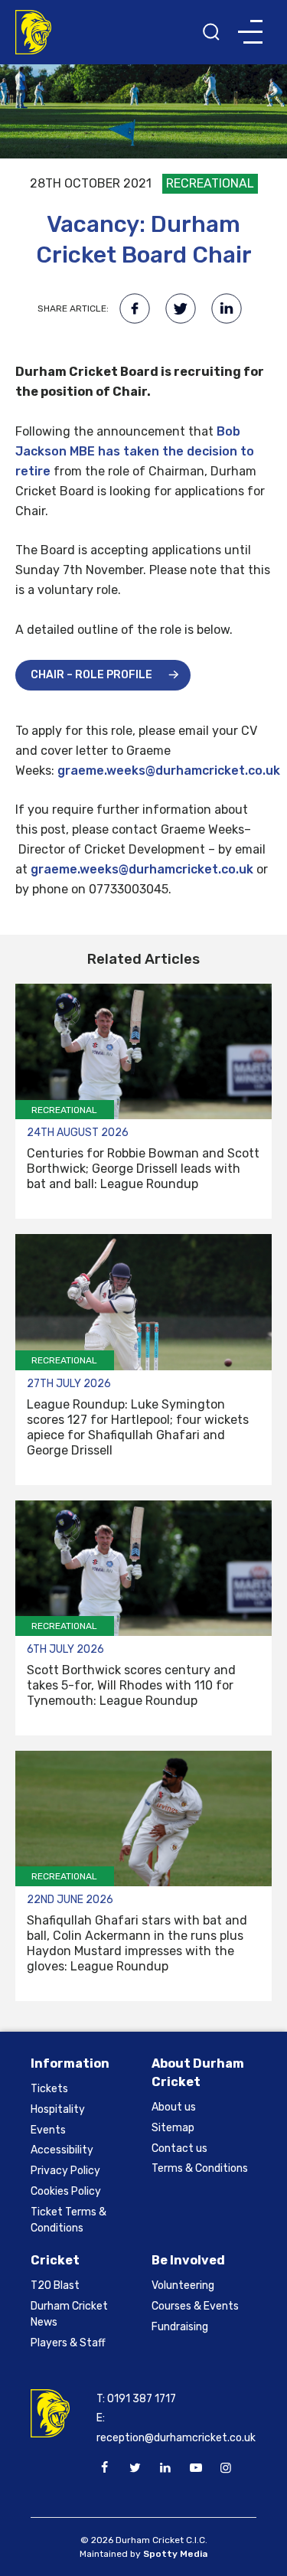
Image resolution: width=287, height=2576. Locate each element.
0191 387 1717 (142, 2399)
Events (48, 2130)
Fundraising (180, 2327)
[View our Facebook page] (105, 2468)
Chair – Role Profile (91, 675)
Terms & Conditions (200, 2168)
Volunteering (183, 2285)
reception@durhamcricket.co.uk (176, 2438)
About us (174, 2107)
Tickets (49, 2089)
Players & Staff (68, 2343)
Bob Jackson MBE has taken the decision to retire (135, 451)
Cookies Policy (66, 2191)
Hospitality (58, 2109)
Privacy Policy (65, 2171)
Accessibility (62, 2150)
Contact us (179, 2148)
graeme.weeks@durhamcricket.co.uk (169, 771)
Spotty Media (175, 2554)
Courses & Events (195, 2306)
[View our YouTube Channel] (195, 2468)
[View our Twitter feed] (135, 2468)
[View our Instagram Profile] (226, 2468)
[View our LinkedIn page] (165, 2468)
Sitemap (173, 2128)
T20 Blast (55, 2285)
